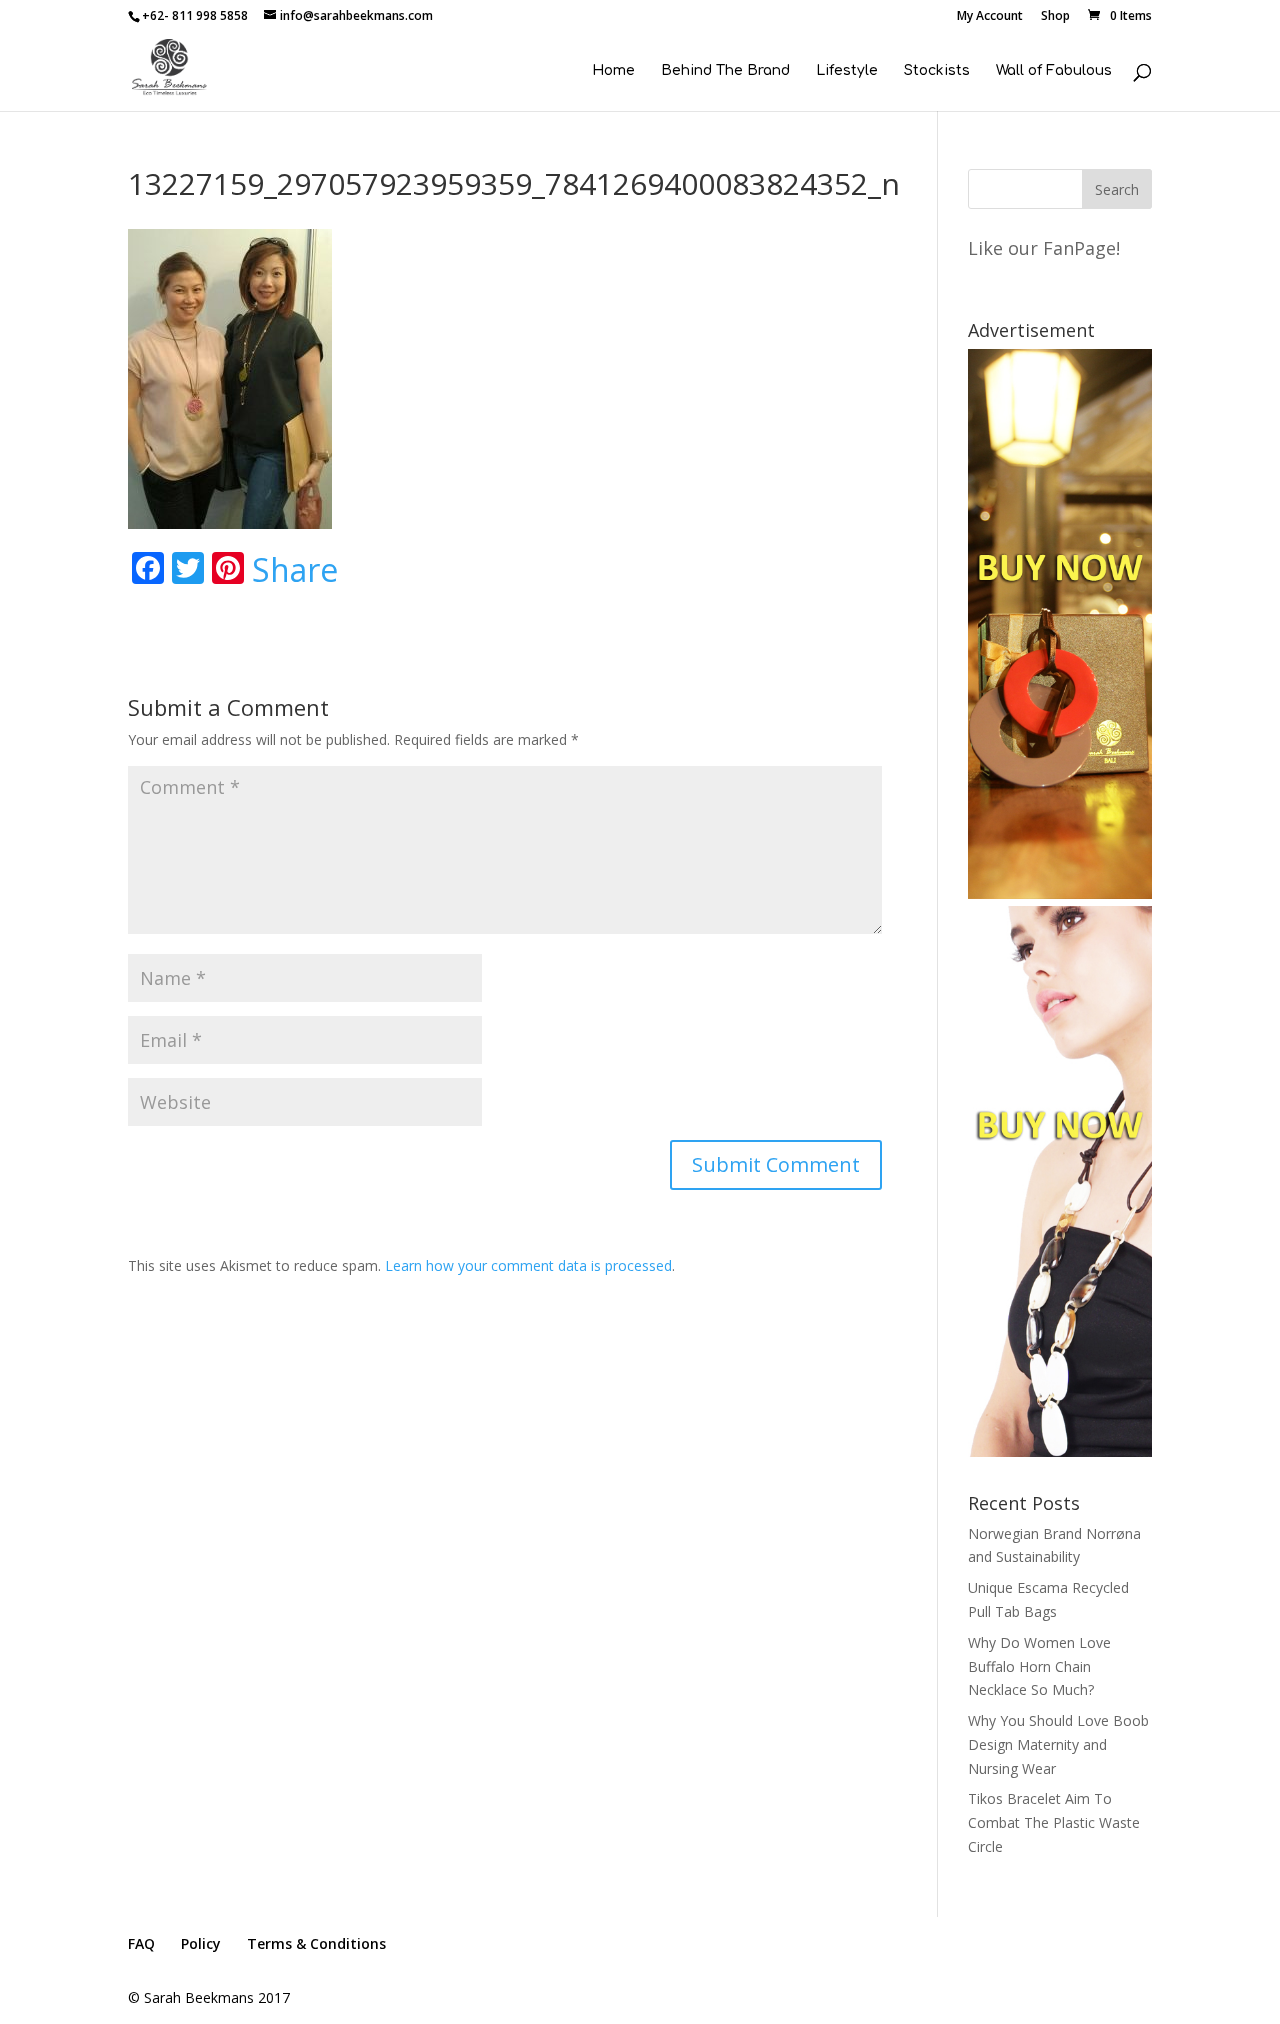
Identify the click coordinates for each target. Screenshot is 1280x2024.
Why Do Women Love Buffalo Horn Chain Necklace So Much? (1039, 1666)
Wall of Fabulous (1054, 71)
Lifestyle (847, 71)
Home (613, 71)
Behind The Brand (725, 71)
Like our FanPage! (1044, 248)
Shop (1055, 17)
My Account (990, 17)
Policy (201, 1943)
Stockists (937, 71)
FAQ (141, 1943)
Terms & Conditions (316, 1943)
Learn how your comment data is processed (528, 1265)
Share (295, 570)
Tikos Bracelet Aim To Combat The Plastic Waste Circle (1054, 1822)
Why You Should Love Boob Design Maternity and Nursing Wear (1058, 1744)
